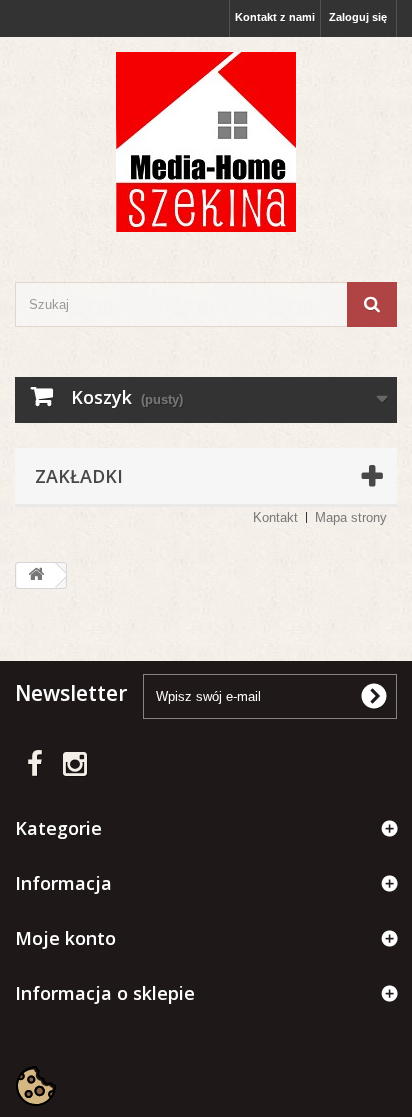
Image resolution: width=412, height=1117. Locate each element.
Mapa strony (351, 517)
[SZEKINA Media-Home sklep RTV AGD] (206, 142)
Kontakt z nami (275, 17)
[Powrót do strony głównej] (36, 575)
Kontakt (275, 517)
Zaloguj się (358, 17)
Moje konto (65, 938)
